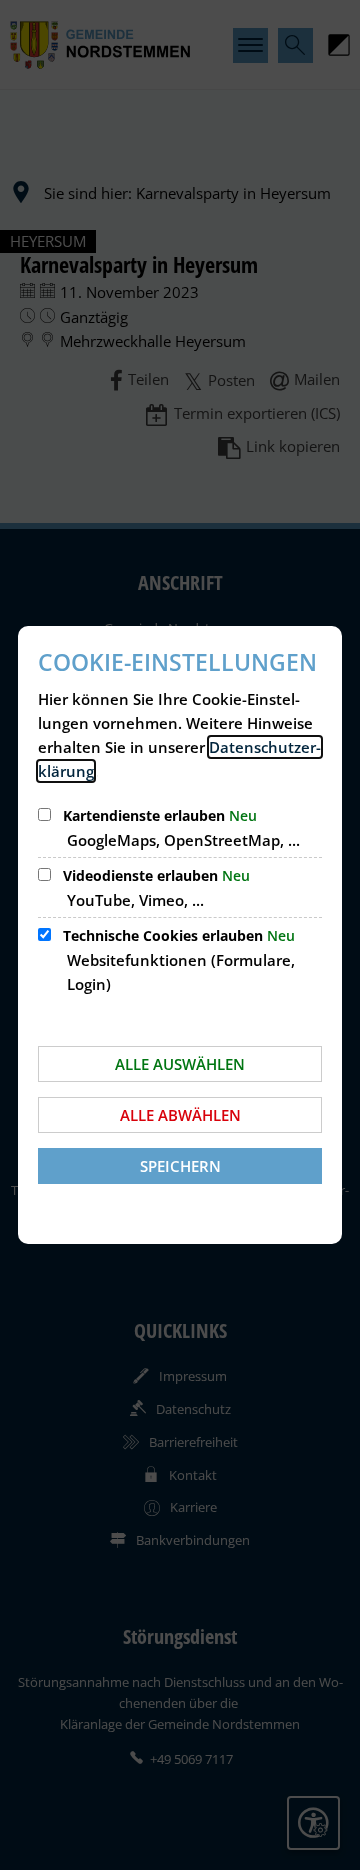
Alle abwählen (180, 1115)
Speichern (180, 1166)
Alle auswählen (180, 1064)
